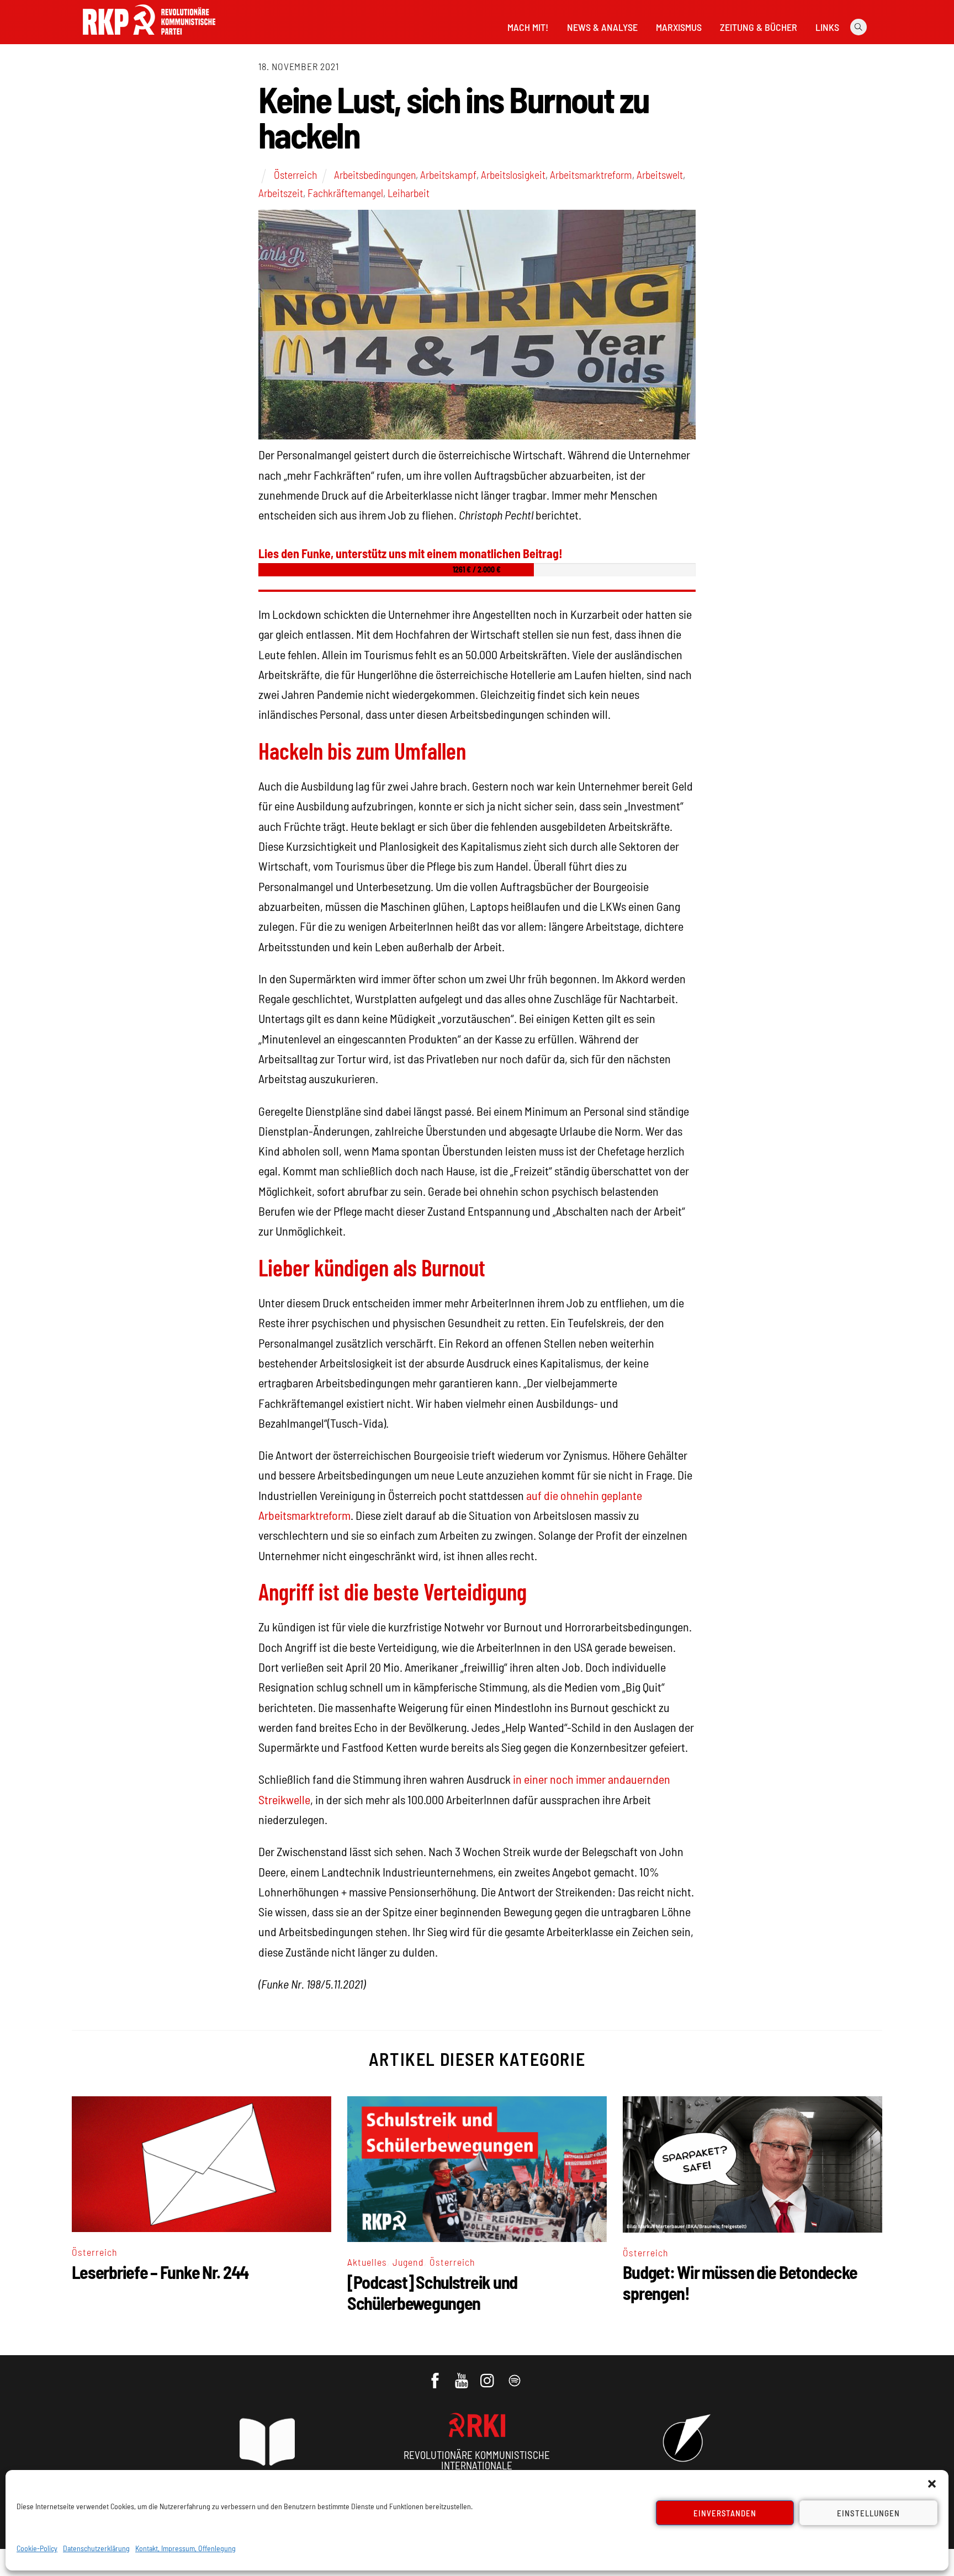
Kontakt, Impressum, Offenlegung (185, 2548)
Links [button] (827, 27)
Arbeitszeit (281, 193)
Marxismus (679, 27)
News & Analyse (602, 27)
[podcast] (515, 2375)
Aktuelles (367, 2262)
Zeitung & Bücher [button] (759, 27)
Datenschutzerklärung (96, 2548)
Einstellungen (868, 2513)
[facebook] (436, 2375)
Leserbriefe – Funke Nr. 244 (160, 2272)
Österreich (295, 174)
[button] (932, 2484)
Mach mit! (528, 27)
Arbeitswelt (660, 174)
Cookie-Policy (37, 2548)
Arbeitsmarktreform (591, 174)
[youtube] (462, 2375)
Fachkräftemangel (345, 193)
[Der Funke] (149, 38)
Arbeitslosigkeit (513, 174)
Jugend (408, 2262)
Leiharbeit (409, 193)
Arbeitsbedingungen (375, 174)
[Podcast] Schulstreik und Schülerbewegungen (432, 2292)
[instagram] (489, 2375)
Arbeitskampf (448, 174)
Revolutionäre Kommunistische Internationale (477, 2460)
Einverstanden (725, 2513)
